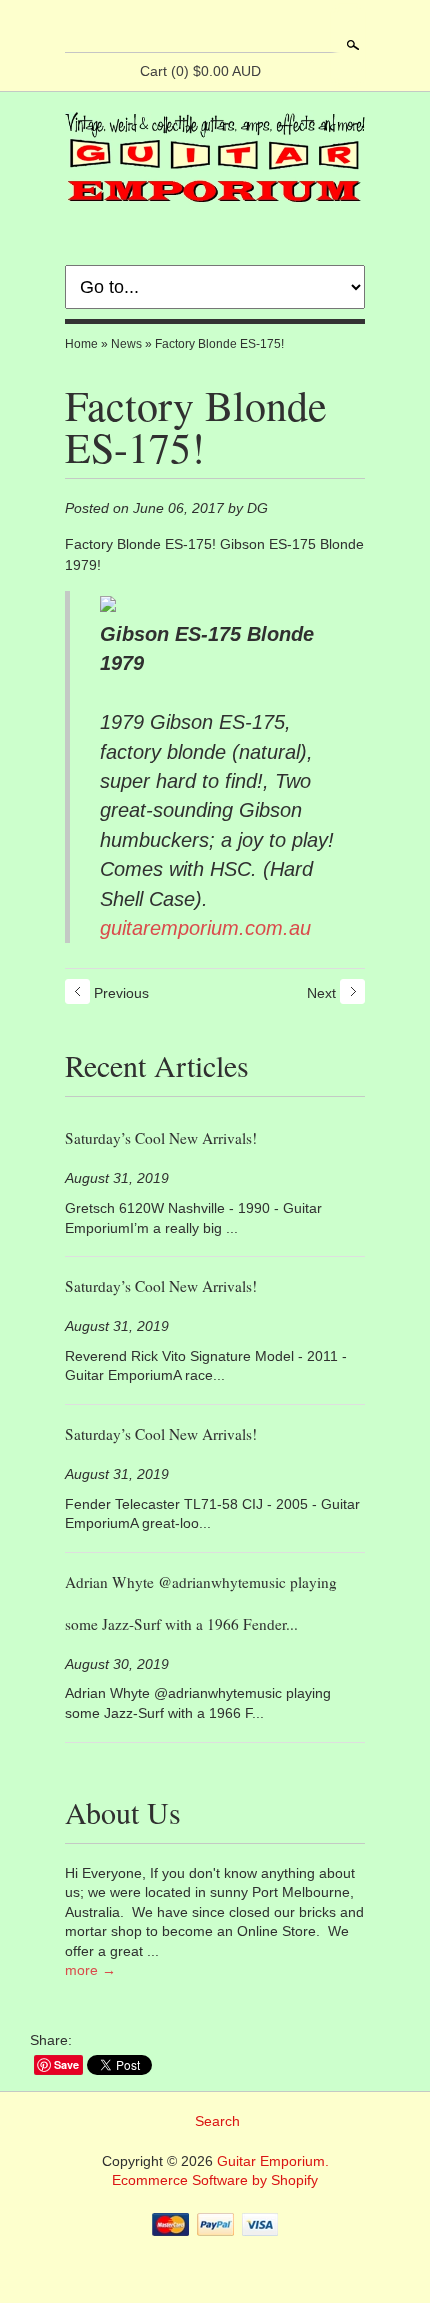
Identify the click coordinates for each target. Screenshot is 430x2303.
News (126, 344)
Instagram (265, 28)
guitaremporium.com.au (205, 928)
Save (66, 2064)
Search (351, 45)
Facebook (197, 28)
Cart (200, 71)
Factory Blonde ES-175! (219, 344)
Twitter (231, 28)
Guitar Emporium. (273, 2161)
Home (81, 344)
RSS (163, 28)
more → (90, 1970)
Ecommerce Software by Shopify (215, 2180)
